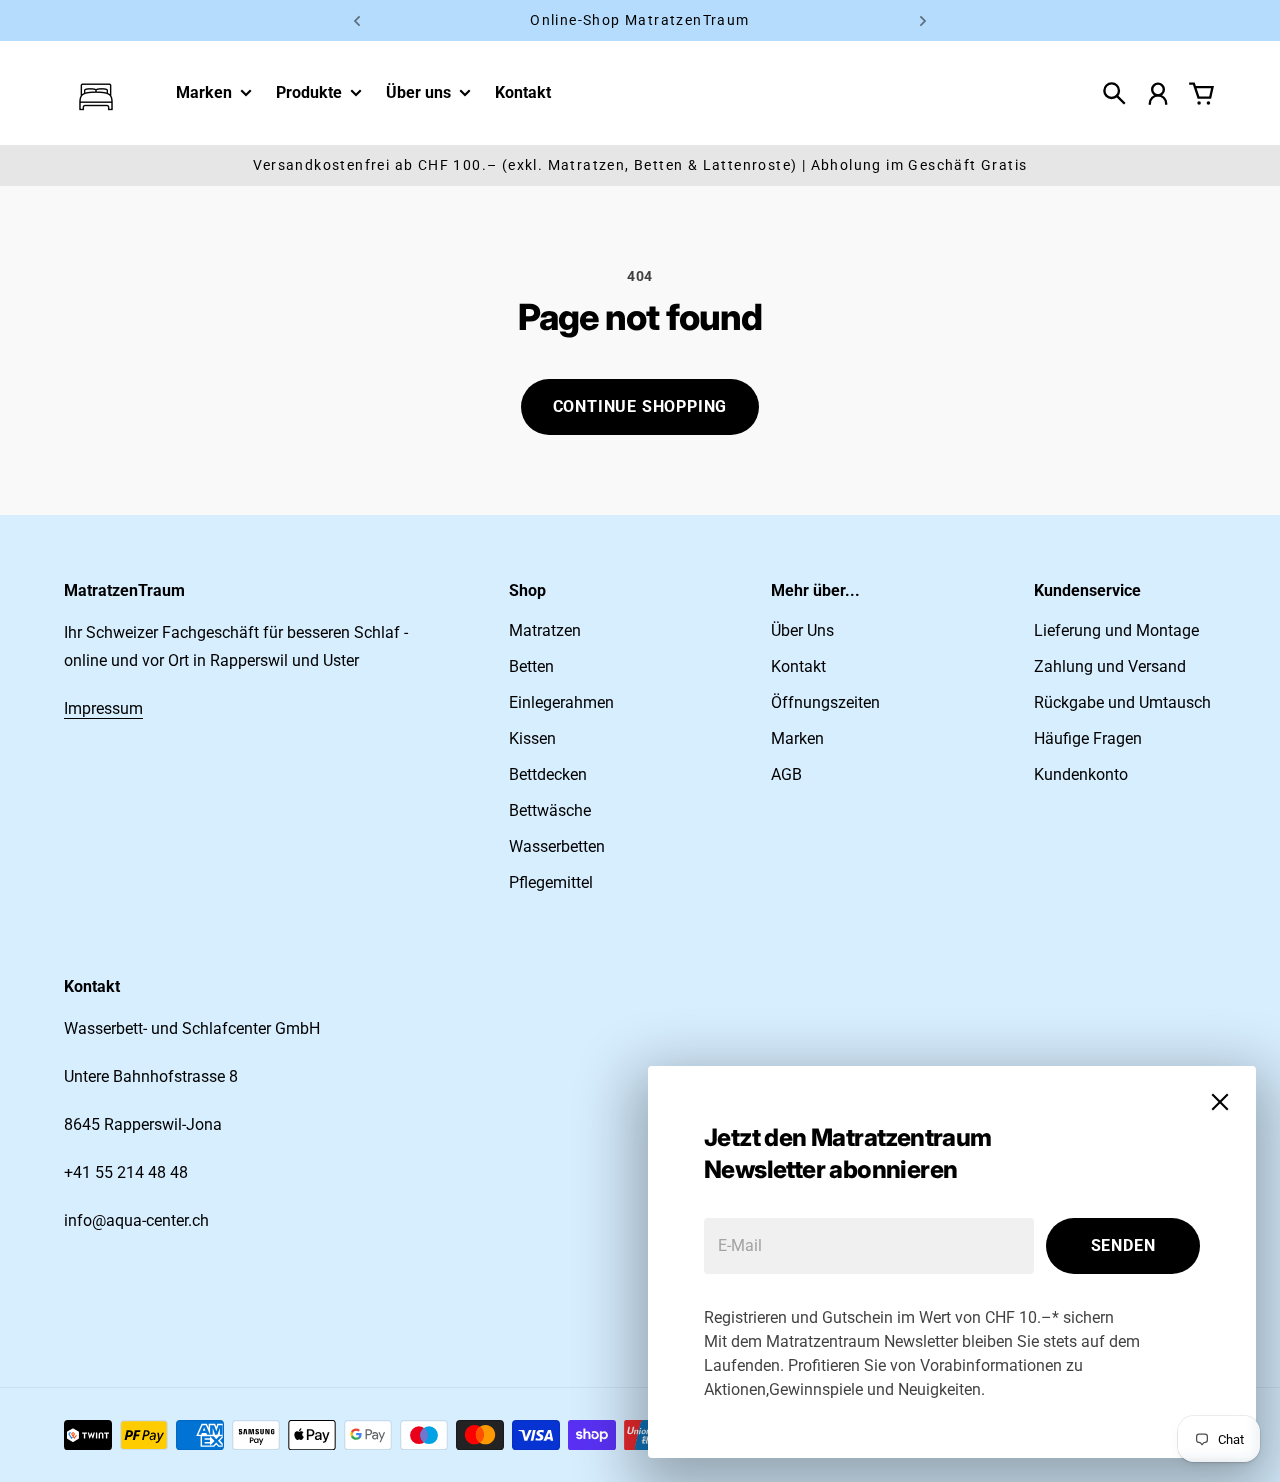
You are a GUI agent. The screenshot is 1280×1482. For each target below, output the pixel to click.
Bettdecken (548, 774)
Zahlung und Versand (1110, 666)
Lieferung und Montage (1116, 630)
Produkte (309, 93)
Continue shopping (640, 406)
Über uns (418, 93)
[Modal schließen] (1220, 1102)
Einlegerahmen (561, 702)
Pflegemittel (551, 882)
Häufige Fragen (1088, 738)
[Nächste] (923, 20)
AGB (786, 774)
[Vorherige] (357, 20)
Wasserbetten (557, 846)
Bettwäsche (550, 810)
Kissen (532, 738)
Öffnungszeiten (825, 702)
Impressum (103, 708)
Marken (204, 93)
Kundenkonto (1081, 774)
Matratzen (545, 630)
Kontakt (798, 666)
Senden (1123, 1245)
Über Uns (802, 630)
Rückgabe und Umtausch (1122, 702)
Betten (531, 666)
